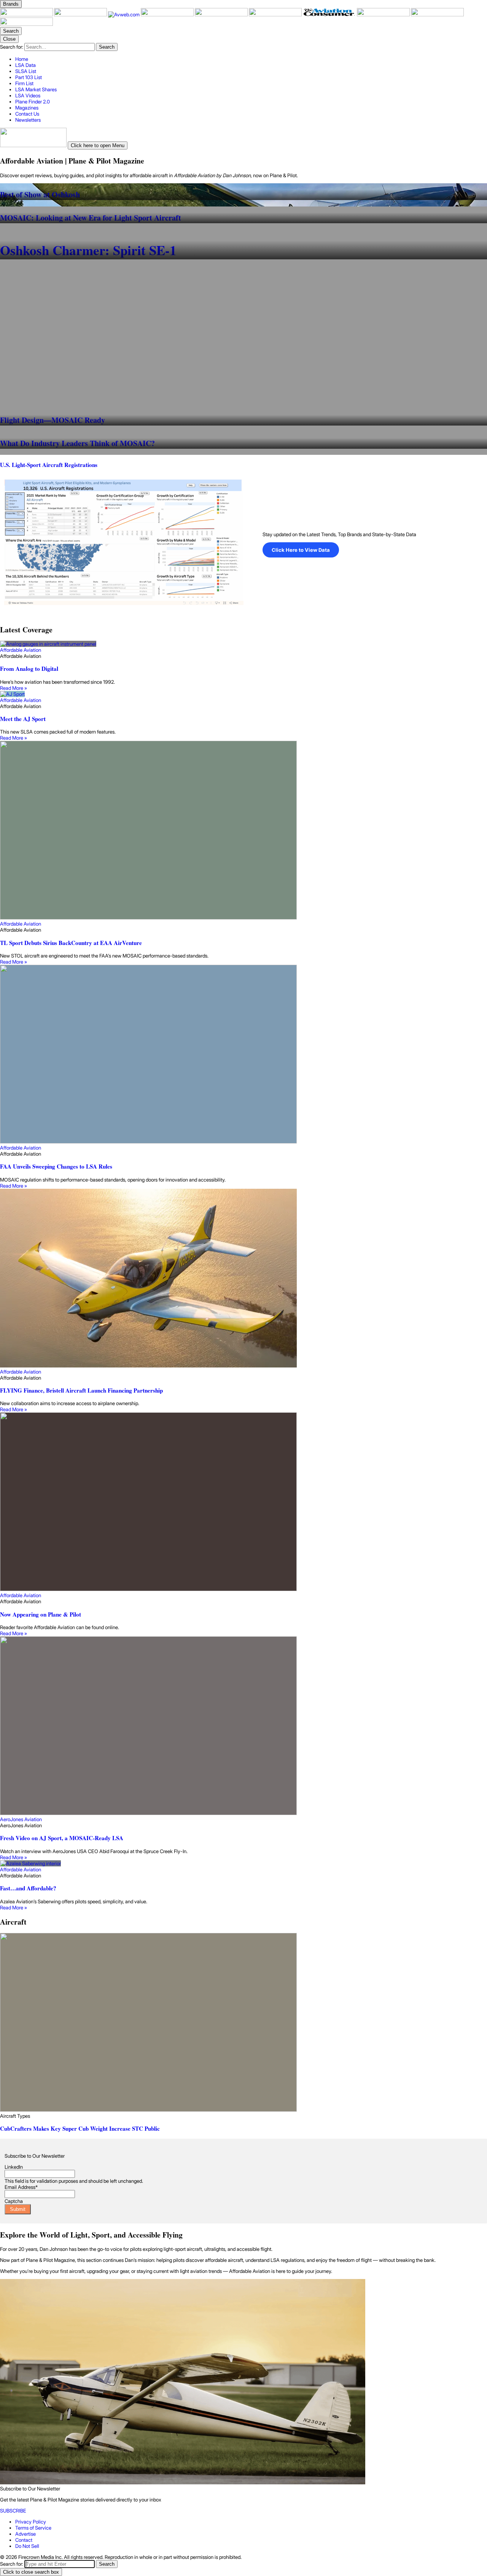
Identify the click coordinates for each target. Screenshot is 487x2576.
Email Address (21, 2187)
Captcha (14, 2201)
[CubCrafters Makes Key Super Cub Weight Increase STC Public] (243, 2023)
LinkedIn (14, 2167)
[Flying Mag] (81, 14)
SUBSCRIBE (13, 2511)
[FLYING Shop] (26, 24)
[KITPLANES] (276, 14)
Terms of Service (33, 2528)
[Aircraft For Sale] (222, 14)
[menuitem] (251, 59)
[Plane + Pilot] (27, 14)
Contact (24, 2540)
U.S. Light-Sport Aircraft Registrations (49, 465)
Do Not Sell (27, 2546)
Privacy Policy (31, 2522)
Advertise (25, 2534)
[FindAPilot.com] (437, 14)
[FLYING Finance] (384, 14)
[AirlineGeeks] (168, 14)
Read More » (14, 688)
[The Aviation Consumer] (330, 14)
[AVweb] (124, 14)
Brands (11, 4)
